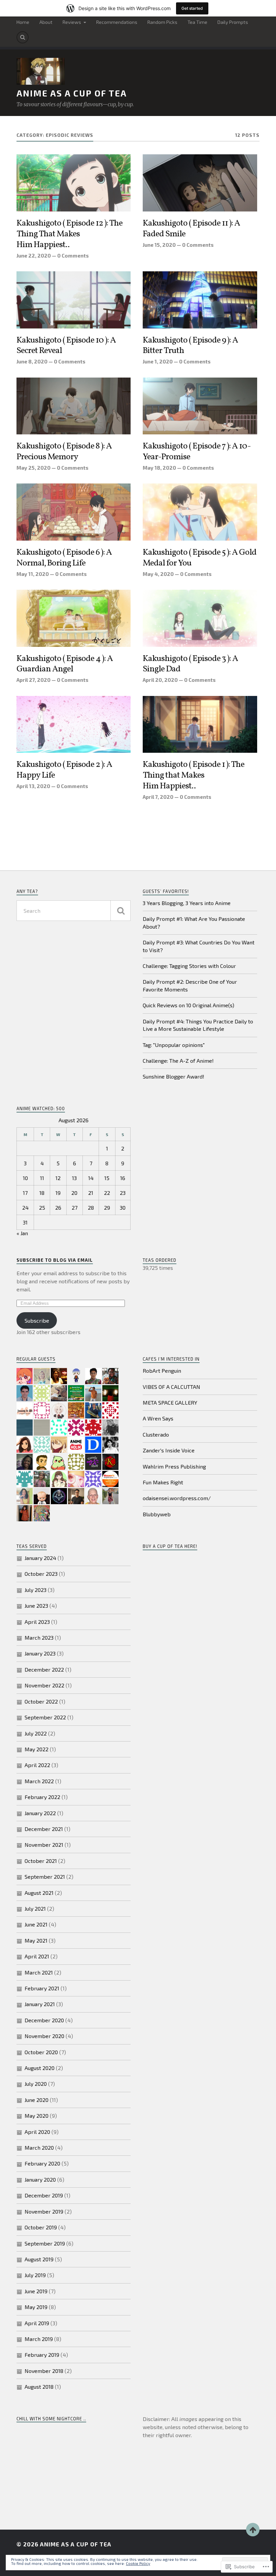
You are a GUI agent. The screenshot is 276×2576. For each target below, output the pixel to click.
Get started (192, 8)
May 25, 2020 (33, 468)
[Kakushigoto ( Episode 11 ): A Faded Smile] (200, 183)
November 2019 (44, 2211)
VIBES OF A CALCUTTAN (171, 1387)
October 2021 (41, 1861)
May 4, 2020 (158, 574)
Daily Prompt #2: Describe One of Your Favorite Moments (190, 985)
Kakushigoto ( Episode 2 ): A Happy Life (64, 770)
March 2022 (39, 1781)
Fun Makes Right (163, 1482)
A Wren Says (158, 1418)
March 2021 (39, 1972)
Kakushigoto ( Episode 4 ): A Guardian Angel (65, 664)
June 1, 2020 (158, 361)
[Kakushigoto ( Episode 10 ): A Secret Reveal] (74, 300)
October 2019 (41, 2227)
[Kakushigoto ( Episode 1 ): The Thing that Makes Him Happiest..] (200, 725)
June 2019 (36, 2291)
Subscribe (37, 1320)
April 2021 (37, 1956)
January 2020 (40, 2179)
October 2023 (41, 1574)
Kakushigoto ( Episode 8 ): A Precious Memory (64, 452)
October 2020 (41, 2052)
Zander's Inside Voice (169, 1450)
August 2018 (39, 2387)
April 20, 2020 (160, 680)
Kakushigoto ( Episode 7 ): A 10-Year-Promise (197, 452)
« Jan (22, 1233)
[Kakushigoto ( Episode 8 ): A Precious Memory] (74, 406)
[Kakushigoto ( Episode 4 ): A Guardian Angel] (74, 618)
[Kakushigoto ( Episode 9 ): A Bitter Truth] (200, 300)
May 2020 (37, 2116)
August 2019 (39, 2259)
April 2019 (37, 2323)
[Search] (23, 37)
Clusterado (156, 1434)
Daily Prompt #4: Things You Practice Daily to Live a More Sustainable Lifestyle (198, 1025)
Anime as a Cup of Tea (72, 93)
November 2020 (44, 2036)
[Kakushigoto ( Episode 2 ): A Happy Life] (74, 725)
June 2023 (36, 1606)
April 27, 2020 (33, 680)
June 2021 (36, 1924)
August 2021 (39, 1893)
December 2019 (44, 2195)
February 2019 (42, 2355)
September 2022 (45, 1717)
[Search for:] (74, 911)
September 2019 (45, 2243)
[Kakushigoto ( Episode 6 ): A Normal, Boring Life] (74, 512)
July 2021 (35, 1908)
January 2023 (40, 1653)
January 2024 (40, 1558)
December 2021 (44, 1829)
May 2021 (36, 1940)
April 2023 (37, 1622)
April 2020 (37, 2132)
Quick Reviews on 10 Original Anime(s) (188, 1005)
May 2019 (36, 2307)
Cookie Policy (138, 2563)
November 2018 (44, 2371)
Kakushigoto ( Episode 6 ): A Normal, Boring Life (64, 558)
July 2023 (36, 1590)
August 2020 (40, 2068)
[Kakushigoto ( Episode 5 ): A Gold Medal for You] (200, 512)
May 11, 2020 (33, 574)
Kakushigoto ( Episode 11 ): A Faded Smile (191, 229)
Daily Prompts (233, 22)
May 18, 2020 (159, 468)
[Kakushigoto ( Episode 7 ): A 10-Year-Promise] (200, 406)
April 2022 (37, 1765)
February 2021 (42, 1988)
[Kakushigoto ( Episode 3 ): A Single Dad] (200, 618)
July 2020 (36, 2084)
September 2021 (45, 1877)
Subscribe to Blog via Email (55, 1260)
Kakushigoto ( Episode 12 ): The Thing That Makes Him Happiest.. (70, 234)
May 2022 (37, 1749)
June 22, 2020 (34, 256)
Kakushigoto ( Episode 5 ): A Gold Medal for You (200, 558)
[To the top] (253, 2530)
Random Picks (162, 22)
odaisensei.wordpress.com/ (177, 1498)
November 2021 (44, 1845)
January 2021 (40, 2004)
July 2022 (36, 1733)
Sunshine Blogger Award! (174, 1076)
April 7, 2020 (158, 797)
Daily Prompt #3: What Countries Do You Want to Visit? (199, 946)
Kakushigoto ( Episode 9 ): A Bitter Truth (190, 346)
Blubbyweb (157, 1514)
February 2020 (42, 2163)
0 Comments (73, 256)
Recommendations (117, 22)
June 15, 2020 (159, 245)
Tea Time (197, 22)
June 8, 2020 (32, 361)
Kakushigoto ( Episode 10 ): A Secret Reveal (66, 346)
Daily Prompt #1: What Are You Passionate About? (194, 922)
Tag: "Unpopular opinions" (174, 1045)
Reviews (72, 22)
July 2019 (35, 2275)
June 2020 (37, 2100)
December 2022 (44, 1669)
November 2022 (44, 1685)
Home (23, 22)
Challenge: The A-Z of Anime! (178, 1061)
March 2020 (39, 2148)
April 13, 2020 (33, 786)
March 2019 (39, 2339)
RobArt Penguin (162, 1371)
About (46, 22)
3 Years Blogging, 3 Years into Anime (187, 903)
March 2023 (39, 1637)
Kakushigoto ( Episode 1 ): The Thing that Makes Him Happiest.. (194, 776)
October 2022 (41, 1701)
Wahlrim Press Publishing (174, 1466)
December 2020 (44, 2020)
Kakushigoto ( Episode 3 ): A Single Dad (190, 664)
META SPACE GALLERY (170, 1402)
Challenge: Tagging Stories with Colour (189, 966)
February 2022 (42, 1797)
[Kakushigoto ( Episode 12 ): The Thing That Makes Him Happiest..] (74, 183)
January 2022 (40, 1813)
